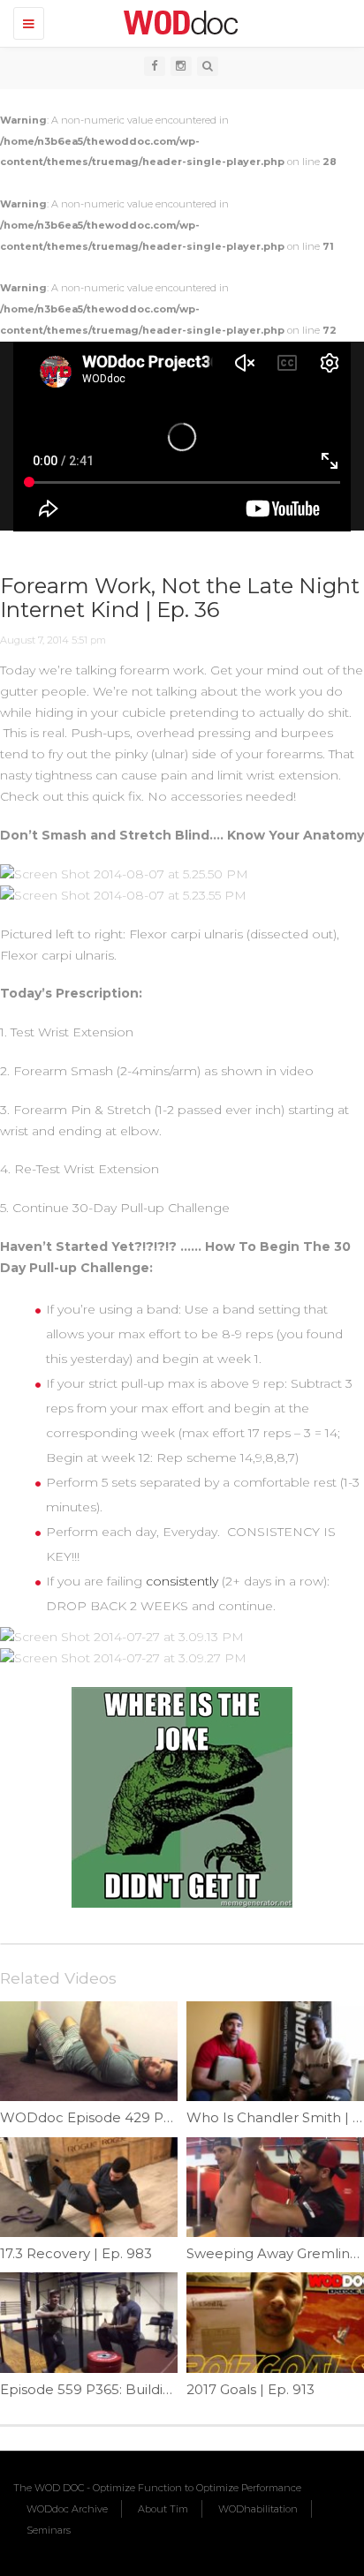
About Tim (163, 2509)
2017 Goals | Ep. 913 (250, 2389)
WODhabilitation (258, 2509)
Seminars (49, 2530)
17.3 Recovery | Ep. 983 (76, 2253)
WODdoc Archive (67, 2509)
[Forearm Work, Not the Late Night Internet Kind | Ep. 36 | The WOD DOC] (178, 22)
